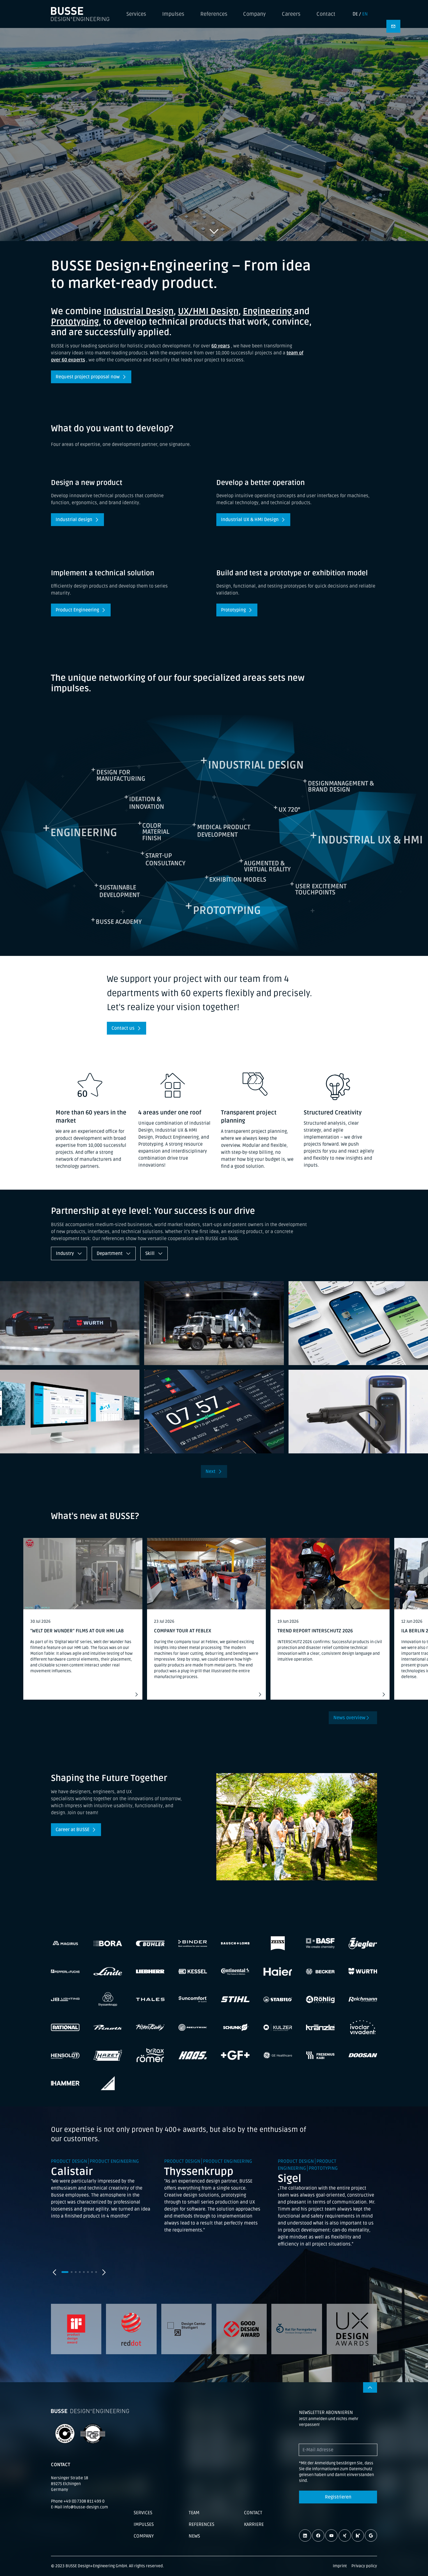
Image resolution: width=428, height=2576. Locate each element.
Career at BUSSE (72, 1830)
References (214, 14)
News (194, 2536)
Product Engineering (77, 610)
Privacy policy (364, 2566)
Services (136, 14)
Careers (291, 14)
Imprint (340, 2566)
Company (254, 14)
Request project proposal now (88, 377)
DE (355, 14)
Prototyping (233, 610)
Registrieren (338, 2497)
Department (110, 1253)
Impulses (173, 14)
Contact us (123, 1028)
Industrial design (74, 520)
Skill (151, 1253)
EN (365, 14)
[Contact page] (393, 26)
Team (194, 2513)
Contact (326, 14)
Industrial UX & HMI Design (250, 520)
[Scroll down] (214, 231)
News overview (349, 1718)
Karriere (254, 2524)
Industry (66, 1253)
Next (211, 1471)
